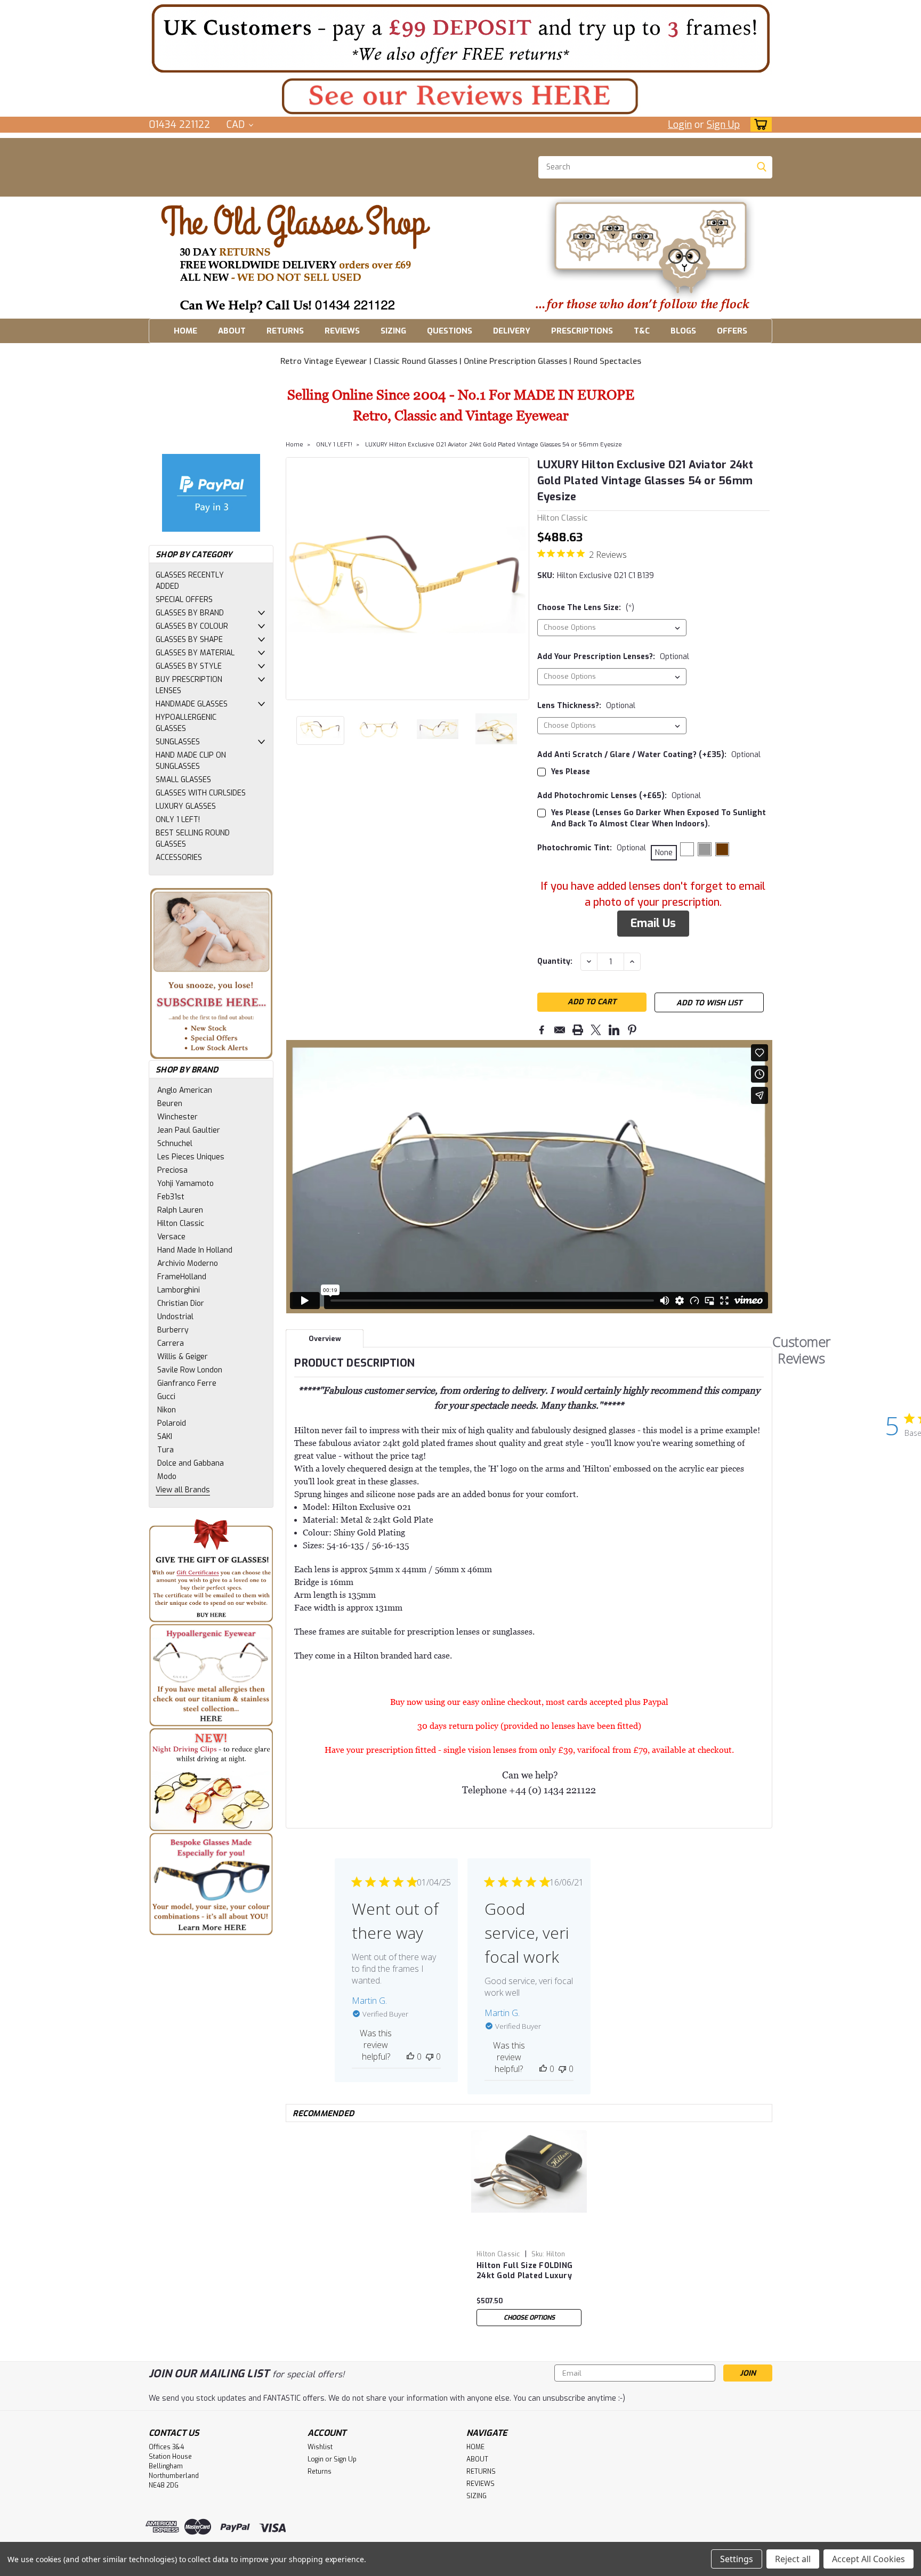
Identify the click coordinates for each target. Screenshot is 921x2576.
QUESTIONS (450, 331)
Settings (737, 2559)
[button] (461, 38)
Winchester (177, 1117)
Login (680, 125)
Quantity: (555, 961)
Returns (320, 2472)
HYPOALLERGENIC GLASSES (186, 723)
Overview (325, 1339)
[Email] (560, 1030)
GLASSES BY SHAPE (189, 640)
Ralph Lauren (180, 1210)
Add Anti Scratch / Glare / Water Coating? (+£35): (649, 755)
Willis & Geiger (183, 1357)
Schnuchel (175, 1144)
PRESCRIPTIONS (582, 331)
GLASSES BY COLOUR (192, 626)
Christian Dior (181, 1303)
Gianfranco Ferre (187, 1383)
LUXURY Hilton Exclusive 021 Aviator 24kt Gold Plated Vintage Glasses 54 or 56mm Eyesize (494, 445)
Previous (295, 579)
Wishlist (320, 2447)
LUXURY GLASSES (186, 806)
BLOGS (683, 331)
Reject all (793, 2559)
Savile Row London (190, 1370)
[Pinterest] (632, 1030)
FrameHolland (182, 1277)
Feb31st (171, 1197)
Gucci (166, 1397)
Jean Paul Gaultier (189, 1130)
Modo (167, 1477)
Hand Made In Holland (195, 1250)
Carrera (171, 1343)
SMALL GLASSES (183, 780)
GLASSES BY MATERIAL (195, 653)
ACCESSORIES (179, 858)
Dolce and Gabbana (191, 1463)
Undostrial (175, 1317)
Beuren (170, 1104)
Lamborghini (179, 1290)
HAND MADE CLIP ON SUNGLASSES (191, 761)
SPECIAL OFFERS (184, 600)
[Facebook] (542, 1030)
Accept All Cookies (869, 2559)
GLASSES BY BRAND (190, 613)
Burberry (173, 1330)
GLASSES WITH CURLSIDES (201, 793)
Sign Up (723, 125)
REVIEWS (342, 331)
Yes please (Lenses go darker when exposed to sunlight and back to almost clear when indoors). (659, 818)
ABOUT (232, 331)
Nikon (167, 1410)
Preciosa (172, 1170)
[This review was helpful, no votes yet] (410, 2057)
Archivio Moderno (188, 1263)
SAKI (165, 1437)
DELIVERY (512, 331)
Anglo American (185, 1090)
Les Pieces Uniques (191, 1157)
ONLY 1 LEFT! (178, 820)
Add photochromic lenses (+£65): (619, 796)
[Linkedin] (614, 1030)
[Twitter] (596, 1030)
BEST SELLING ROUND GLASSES (193, 839)
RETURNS (285, 331)
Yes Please (571, 772)
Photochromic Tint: (592, 848)
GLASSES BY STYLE (189, 666)
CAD (237, 125)
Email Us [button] (653, 923)
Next (520, 579)
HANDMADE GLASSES (192, 704)
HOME (185, 331)
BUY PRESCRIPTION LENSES (189, 685)
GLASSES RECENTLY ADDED (190, 581)
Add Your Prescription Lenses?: (613, 657)
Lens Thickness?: (586, 706)
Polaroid (172, 1423)
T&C (642, 331)
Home (294, 445)
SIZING (393, 331)
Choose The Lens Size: (586, 608)
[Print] (578, 1030)
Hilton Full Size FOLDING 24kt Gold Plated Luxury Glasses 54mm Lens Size (525, 2271)
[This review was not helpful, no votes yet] (430, 2057)
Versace (171, 1237)
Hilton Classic (181, 1224)
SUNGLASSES (178, 742)
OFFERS (732, 331)
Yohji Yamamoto (185, 1184)
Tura (165, 1450)
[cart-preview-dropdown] (759, 124)
